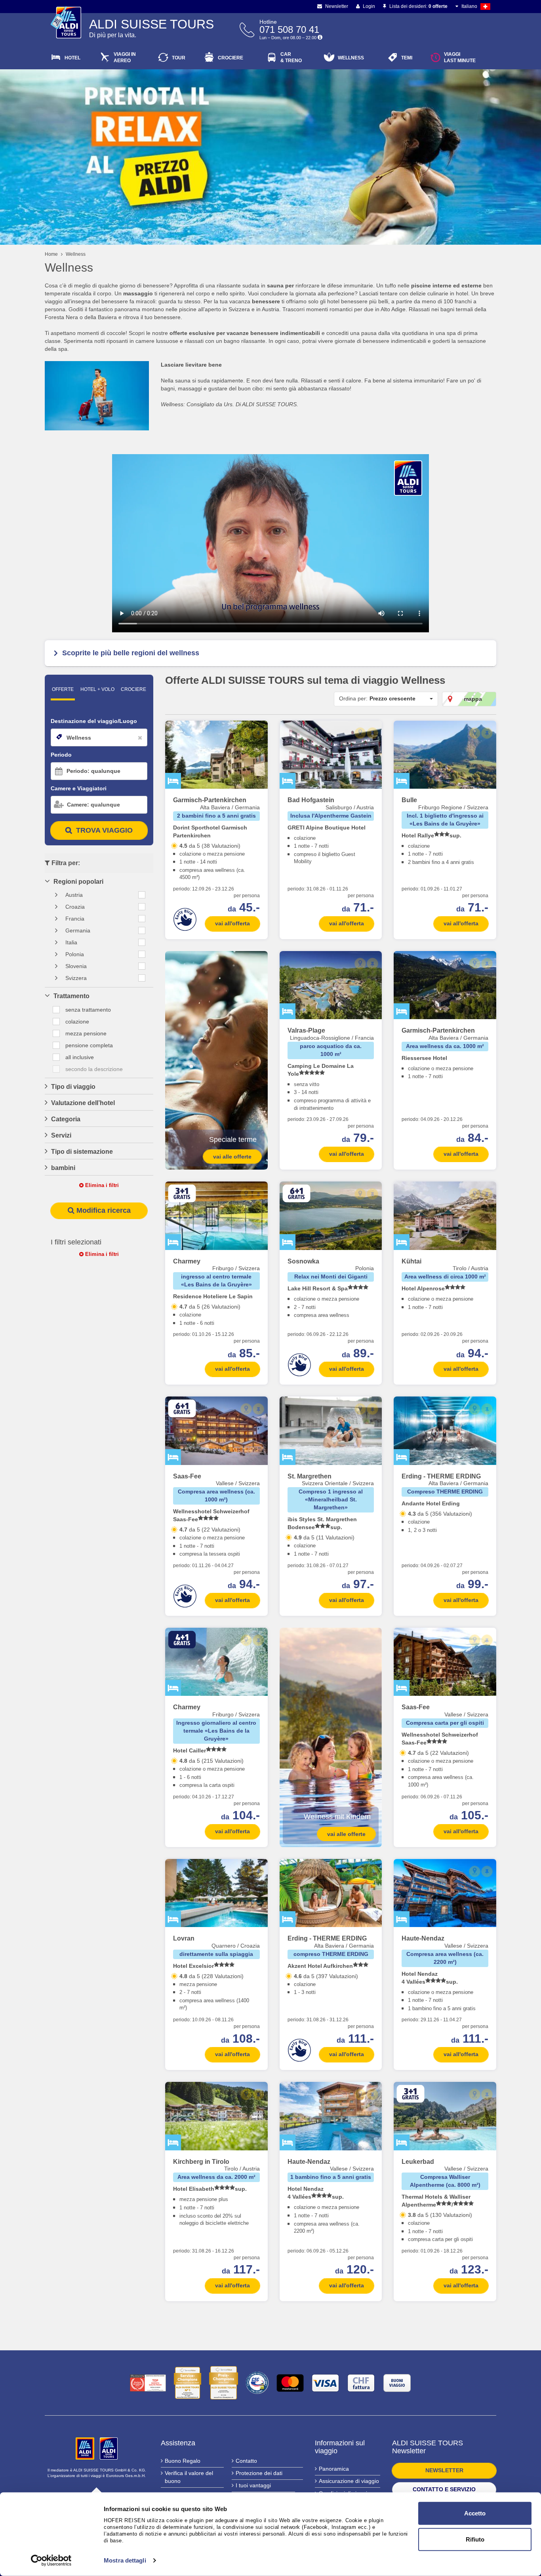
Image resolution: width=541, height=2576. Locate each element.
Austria (74, 895)
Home (51, 254)
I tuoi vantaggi (253, 2485)
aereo (125, 57)
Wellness (351, 58)
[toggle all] (142, 895)
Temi (407, 58)
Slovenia (76, 966)
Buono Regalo (183, 2461)
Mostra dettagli (125, 2560)
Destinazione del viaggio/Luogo (94, 721)
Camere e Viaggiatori (79, 788)
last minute (460, 57)
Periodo (61, 755)
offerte (63, 689)
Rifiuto (475, 2539)
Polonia (75, 954)
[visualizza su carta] (246, 733)
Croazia (75, 907)
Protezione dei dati (259, 2473)
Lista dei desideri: (418, 6)
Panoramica (334, 2469)
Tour (179, 58)
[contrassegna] (258, 733)
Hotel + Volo (97, 689)
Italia (71, 942)
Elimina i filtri (101, 1185)
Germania (78, 930)
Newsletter (336, 6)
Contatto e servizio (444, 2489)
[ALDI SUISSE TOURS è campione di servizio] (188, 2383)
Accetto (475, 2513)
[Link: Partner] (86, 2448)
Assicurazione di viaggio (349, 2481)
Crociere (230, 58)
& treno (291, 57)
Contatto (246, 2461)
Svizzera (76, 978)
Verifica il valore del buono (189, 2477)
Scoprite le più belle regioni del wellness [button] (131, 653)
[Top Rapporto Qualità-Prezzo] (148, 2383)
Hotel (72, 58)
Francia (75, 919)
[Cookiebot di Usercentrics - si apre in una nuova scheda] (51, 2561)
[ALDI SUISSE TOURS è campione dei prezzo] (224, 2383)
